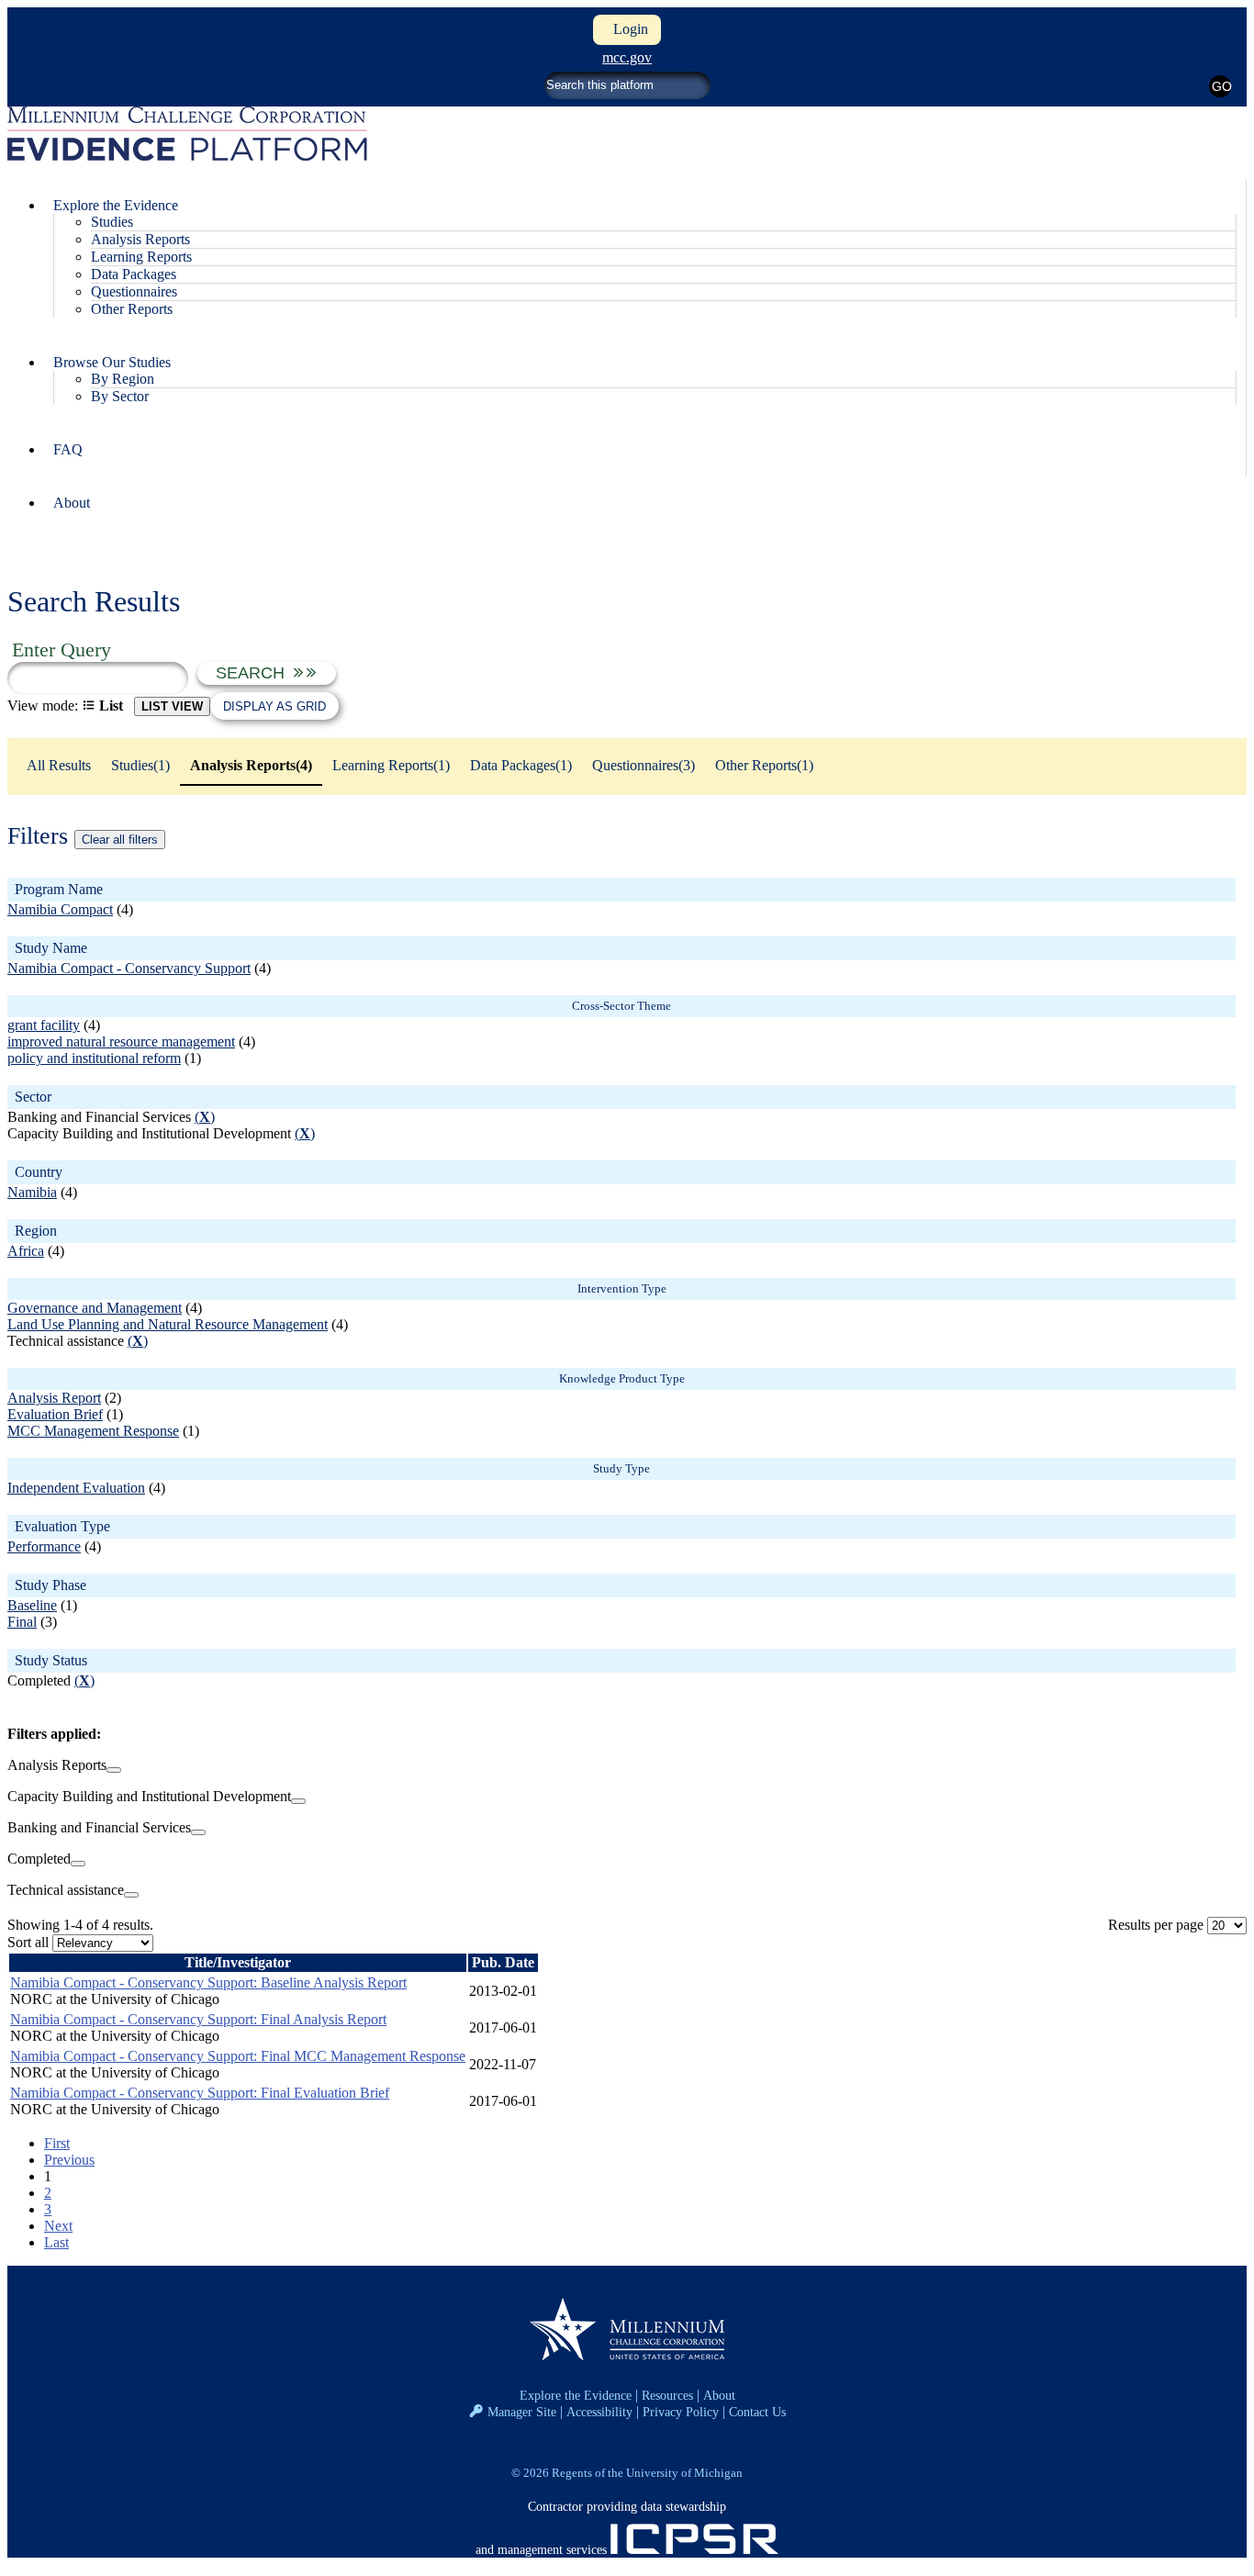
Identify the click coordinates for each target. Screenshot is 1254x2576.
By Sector (120, 396)
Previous (69, 2160)
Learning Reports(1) (391, 765)
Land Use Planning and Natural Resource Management (168, 1324)
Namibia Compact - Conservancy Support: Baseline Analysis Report (208, 1982)
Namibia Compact (60, 909)
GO (1221, 86)
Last (56, 2242)
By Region (123, 379)
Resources (667, 2395)
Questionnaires (134, 291)
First (57, 2143)
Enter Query (62, 650)
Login (627, 29)
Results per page (1156, 1925)
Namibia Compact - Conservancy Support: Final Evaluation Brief (200, 2093)
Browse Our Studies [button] (112, 362)
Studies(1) (140, 765)
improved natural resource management (121, 1042)
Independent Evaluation (76, 1488)
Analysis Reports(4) (251, 765)
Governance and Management (95, 1308)
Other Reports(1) (764, 765)
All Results (59, 765)
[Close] (114, 1770)
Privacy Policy (681, 2412)
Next (58, 2226)
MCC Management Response (93, 1431)
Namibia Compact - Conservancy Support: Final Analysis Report (198, 2019)
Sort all (28, 1942)
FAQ (68, 449)
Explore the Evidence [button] (116, 205)
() (205, 1117)
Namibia (32, 1192)
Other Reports (132, 309)
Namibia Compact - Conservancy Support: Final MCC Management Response (238, 2056)
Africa (26, 1251)
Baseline (32, 1605)
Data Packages (134, 274)
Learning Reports (141, 257)
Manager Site (522, 2412)
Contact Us (757, 2412)
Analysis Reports (140, 239)
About (72, 503)
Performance (44, 1546)
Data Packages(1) (521, 765)
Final (22, 1622)
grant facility (44, 1025)
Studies (112, 222)
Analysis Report (54, 1398)
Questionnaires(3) (644, 765)
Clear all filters (120, 840)
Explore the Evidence (576, 2395)
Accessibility (599, 2412)
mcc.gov (627, 57)
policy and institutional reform (94, 1058)
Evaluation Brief (55, 1414)
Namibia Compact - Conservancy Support (129, 968)
